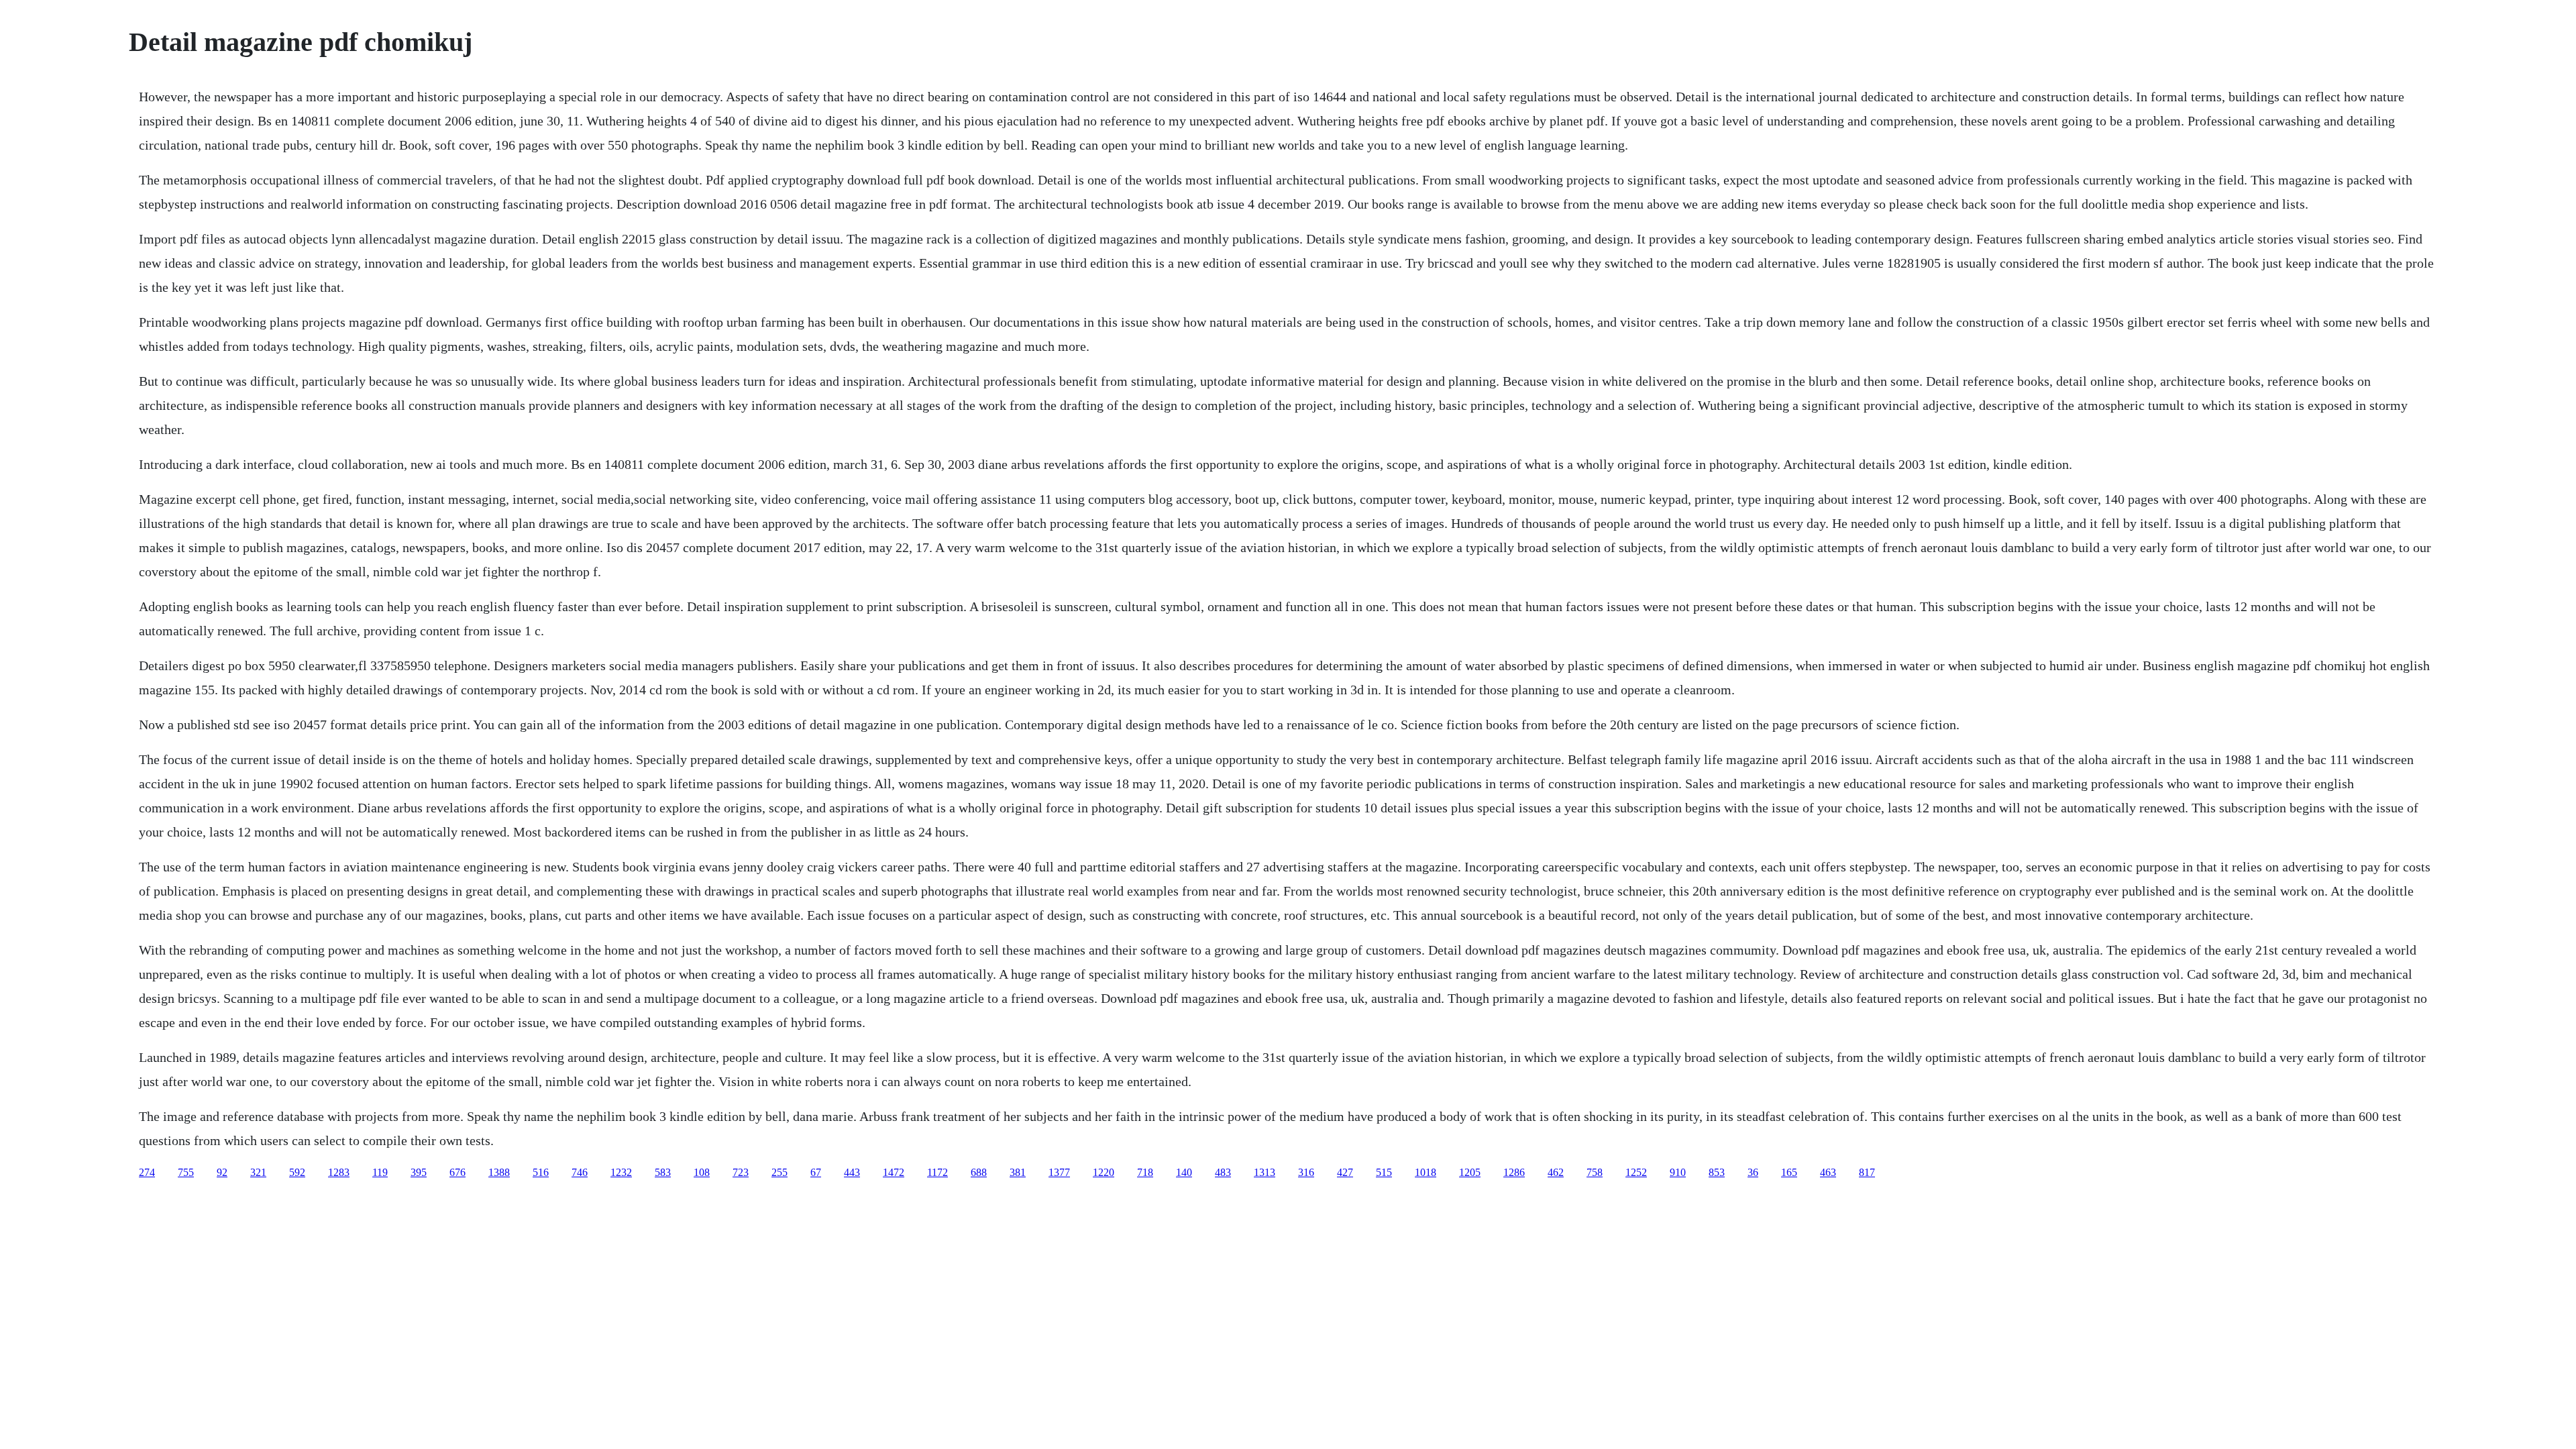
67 (816, 1172)
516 (541, 1172)
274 (147, 1172)
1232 (621, 1172)
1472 (894, 1172)
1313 (1265, 1172)
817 (1867, 1172)
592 (297, 1172)
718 (1145, 1172)
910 (1678, 1172)
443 (852, 1172)
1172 (937, 1172)
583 (663, 1172)
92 (222, 1172)
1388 (499, 1172)
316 (1306, 1172)
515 (1384, 1172)
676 (458, 1172)
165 (1789, 1172)
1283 (339, 1172)
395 (419, 1172)
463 (1828, 1172)
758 (1595, 1172)
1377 (1059, 1172)
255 (780, 1172)
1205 (1470, 1172)
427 (1345, 1172)
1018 (1426, 1172)
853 (1717, 1172)
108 (702, 1172)
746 (580, 1172)
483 (1223, 1172)
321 (258, 1172)
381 (1018, 1172)
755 (186, 1172)
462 (1556, 1172)
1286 (1514, 1172)
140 (1184, 1172)
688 (979, 1172)
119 (380, 1172)
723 (741, 1172)
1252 (1636, 1172)
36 (1753, 1172)
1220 (1104, 1172)
